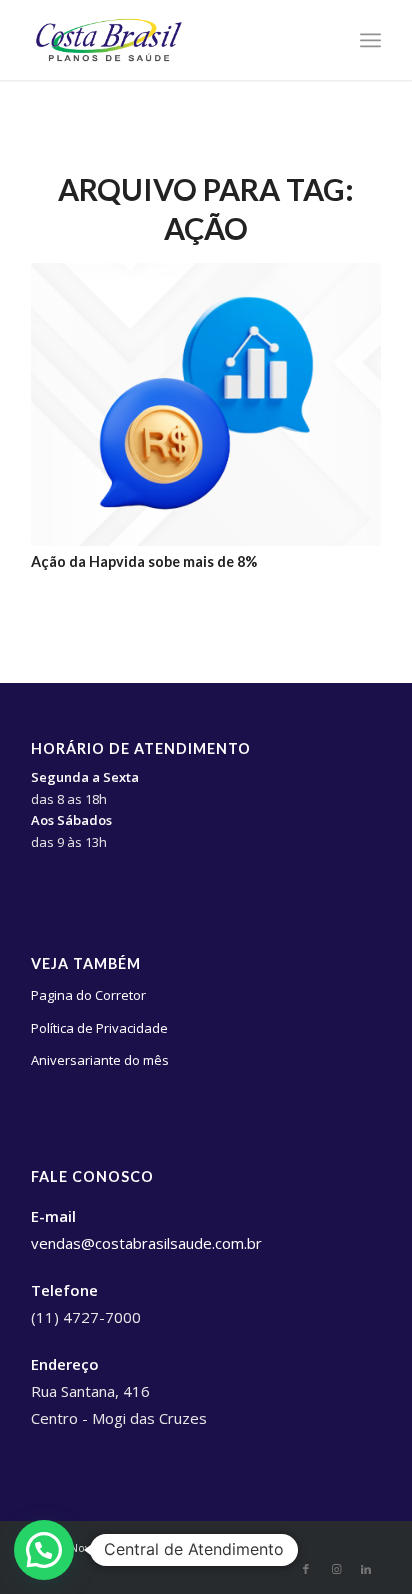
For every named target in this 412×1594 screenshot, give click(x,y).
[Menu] (370, 40)
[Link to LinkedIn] (366, 1569)
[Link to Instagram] (336, 1569)
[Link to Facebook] (306, 1569)
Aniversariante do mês (100, 1060)
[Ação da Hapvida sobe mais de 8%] (206, 404)
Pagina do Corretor (88, 995)
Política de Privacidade (99, 1028)
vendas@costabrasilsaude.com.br (146, 1243)
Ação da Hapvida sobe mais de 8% (144, 561)
